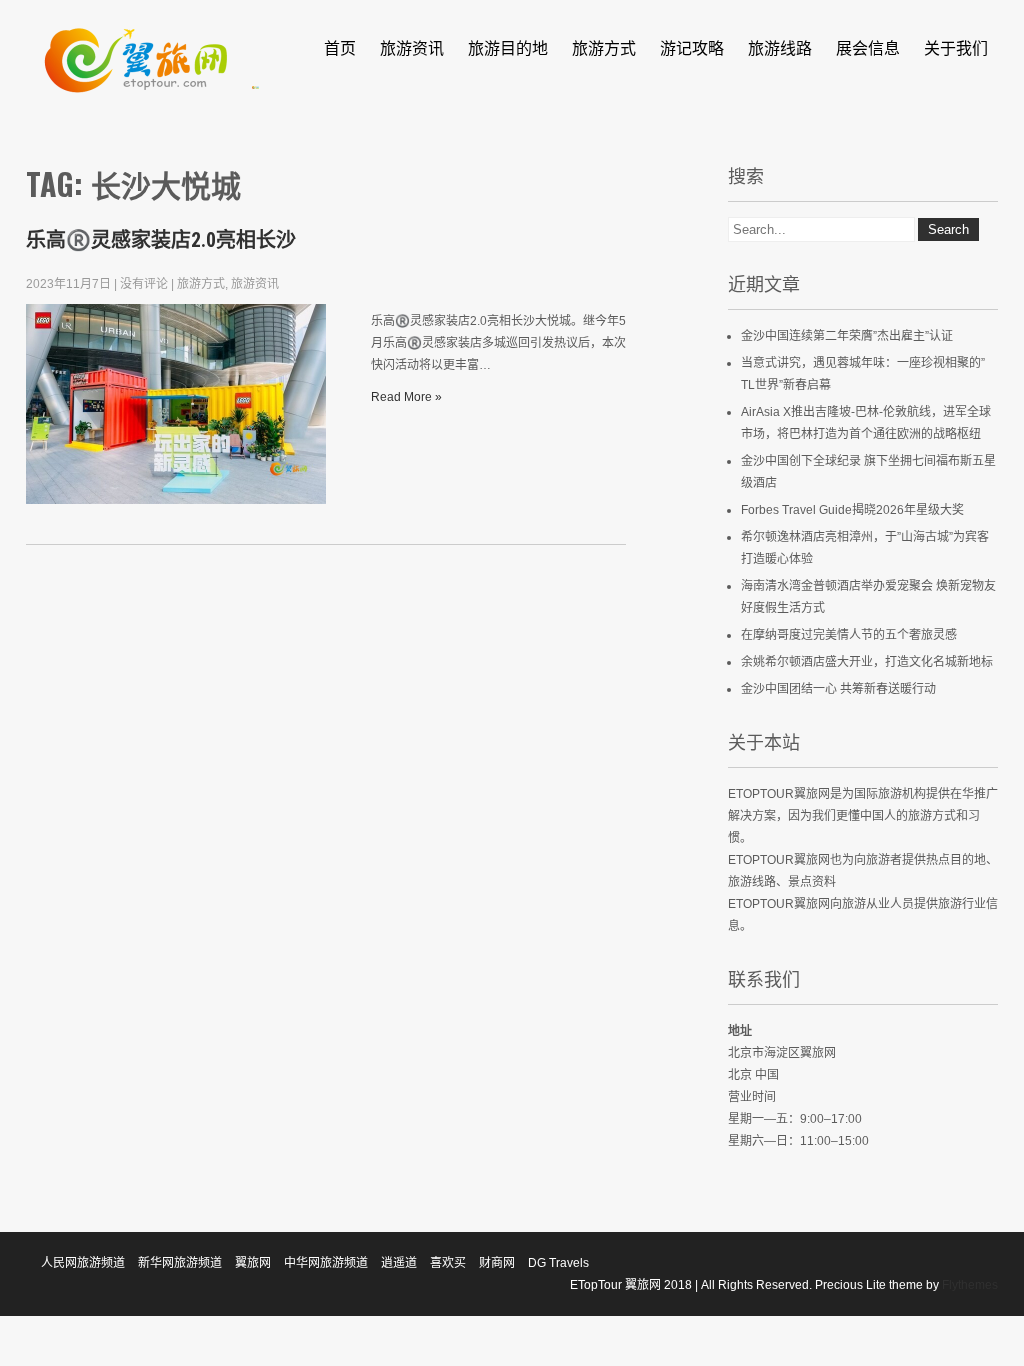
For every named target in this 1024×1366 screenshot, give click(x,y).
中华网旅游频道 (326, 1263)
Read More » (406, 397)
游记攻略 (692, 47)
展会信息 (868, 47)
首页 (340, 47)
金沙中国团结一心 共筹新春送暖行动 (838, 689)
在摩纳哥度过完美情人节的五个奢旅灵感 (849, 635)
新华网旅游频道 (180, 1263)
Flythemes (968, 1285)
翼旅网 (253, 1263)
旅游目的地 (508, 47)
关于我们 (956, 47)
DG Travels (558, 1263)
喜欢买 (448, 1263)
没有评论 (144, 284)
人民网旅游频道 (83, 1263)
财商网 (497, 1263)
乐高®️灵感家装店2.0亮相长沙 (161, 240)
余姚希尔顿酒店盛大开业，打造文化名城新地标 (867, 662)
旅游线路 (780, 47)
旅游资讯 (412, 47)
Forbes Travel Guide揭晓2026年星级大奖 (852, 510)
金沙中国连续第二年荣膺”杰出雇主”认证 (847, 336)
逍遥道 (399, 1263)
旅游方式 (604, 47)
